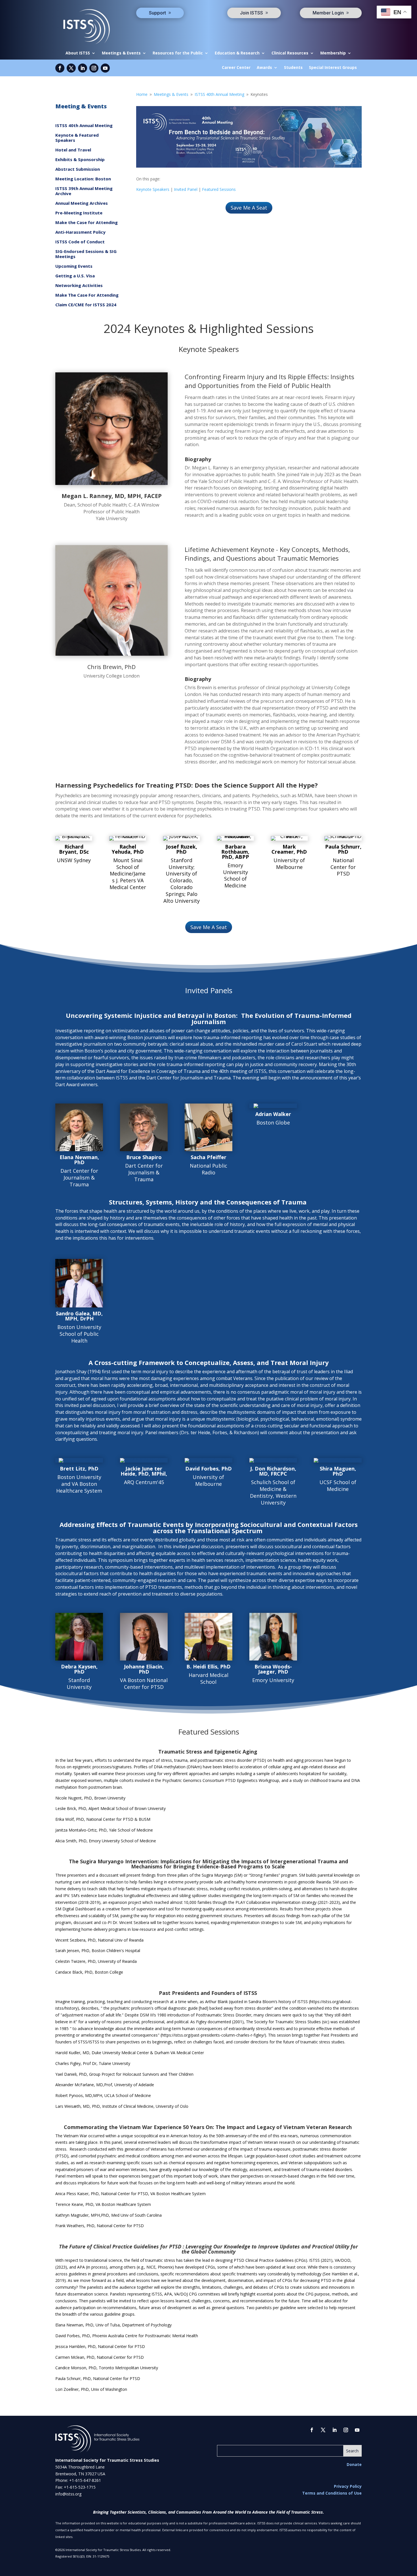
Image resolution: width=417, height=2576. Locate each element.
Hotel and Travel (73, 150)
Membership (333, 53)
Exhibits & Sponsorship (80, 160)
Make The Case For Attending (87, 295)
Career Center (236, 68)
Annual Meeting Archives (82, 203)
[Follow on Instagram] (94, 68)
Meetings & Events (121, 53)
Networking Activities (79, 285)
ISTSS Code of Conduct (80, 242)
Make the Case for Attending (87, 222)
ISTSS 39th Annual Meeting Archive (84, 191)
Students (293, 68)
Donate (354, 2464)
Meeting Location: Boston (83, 179)
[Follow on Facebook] (60, 68)
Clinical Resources (290, 53)
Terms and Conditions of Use (332, 2493)
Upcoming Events (74, 266)
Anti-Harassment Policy (80, 232)
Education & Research (237, 53)
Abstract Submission (78, 169)
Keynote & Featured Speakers (77, 138)
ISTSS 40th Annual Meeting (84, 125)
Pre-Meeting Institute (79, 213)
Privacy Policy (348, 2486)
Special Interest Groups (333, 68)
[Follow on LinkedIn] (83, 68)
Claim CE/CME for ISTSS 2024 (86, 305)
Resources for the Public (178, 53)
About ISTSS (78, 53)
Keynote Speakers (153, 189)
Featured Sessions (219, 189)
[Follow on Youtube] (105, 68)
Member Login (328, 13)
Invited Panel (186, 189)
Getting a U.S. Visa (75, 276)
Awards (264, 68)
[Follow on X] (71, 68)
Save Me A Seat (249, 208)
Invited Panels (209, 991)
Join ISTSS (251, 13)
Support (157, 13)
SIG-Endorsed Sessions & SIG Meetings (86, 254)
